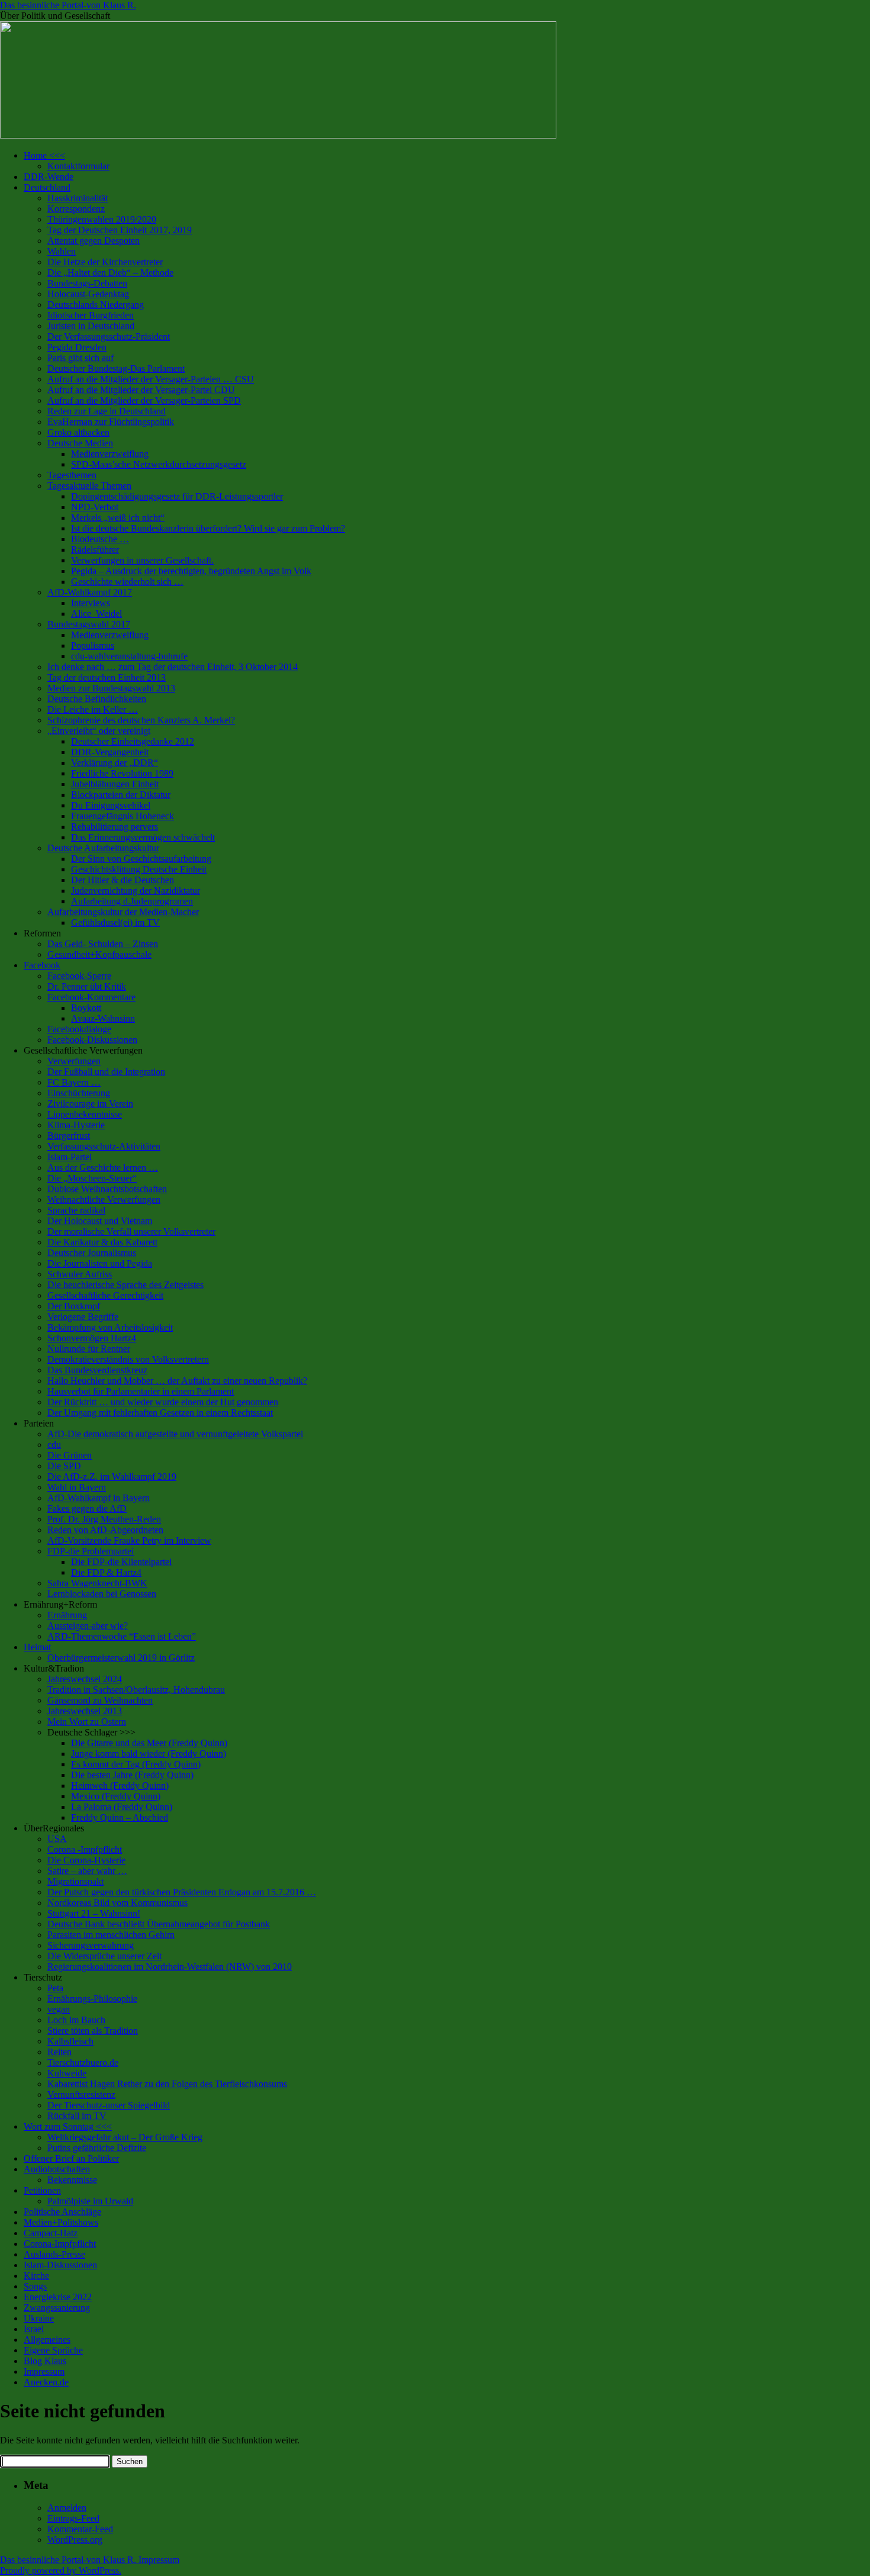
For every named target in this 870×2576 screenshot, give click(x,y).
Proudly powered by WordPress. (61, 2570)
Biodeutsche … (100, 539)
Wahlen (62, 251)
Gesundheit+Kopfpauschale (99, 954)
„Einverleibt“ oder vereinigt (99, 731)
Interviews (91, 603)
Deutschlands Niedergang (96, 305)
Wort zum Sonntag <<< (68, 2126)
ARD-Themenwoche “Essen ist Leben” (122, 1636)
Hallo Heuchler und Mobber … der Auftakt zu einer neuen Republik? (177, 1381)
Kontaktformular (78, 166)
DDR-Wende (49, 177)
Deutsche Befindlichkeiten (97, 699)
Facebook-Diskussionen (92, 1040)
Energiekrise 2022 (58, 2297)
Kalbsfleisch (70, 2041)
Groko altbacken (78, 432)
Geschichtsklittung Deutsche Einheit (139, 869)
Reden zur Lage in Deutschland (107, 411)
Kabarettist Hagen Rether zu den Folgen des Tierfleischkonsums (167, 2084)
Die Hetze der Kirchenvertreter (105, 262)
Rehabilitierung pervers (115, 827)
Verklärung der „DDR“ (115, 763)
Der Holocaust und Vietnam (100, 1221)
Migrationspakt (75, 1881)
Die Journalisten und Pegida (100, 1263)
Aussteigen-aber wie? (88, 1626)
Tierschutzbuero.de (83, 2063)
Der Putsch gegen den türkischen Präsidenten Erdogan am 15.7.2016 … (182, 1892)
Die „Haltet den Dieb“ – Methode (110, 273)
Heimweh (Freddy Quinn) (120, 1786)
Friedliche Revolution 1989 (122, 773)
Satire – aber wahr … (87, 1871)
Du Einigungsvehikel (111, 805)
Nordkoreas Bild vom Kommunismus (117, 1903)
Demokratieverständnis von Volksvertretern (128, 1359)
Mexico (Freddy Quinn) (116, 1796)
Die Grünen (70, 1455)
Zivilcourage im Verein (90, 1104)
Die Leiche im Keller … (93, 709)
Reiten (59, 2052)
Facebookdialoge (79, 1029)
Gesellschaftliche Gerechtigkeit (105, 1295)
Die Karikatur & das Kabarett (102, 1242)
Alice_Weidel (96, 614)
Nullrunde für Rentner (89, 1349)
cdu (54, 1445)
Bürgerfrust (69, 1136)
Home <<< (44, 155)
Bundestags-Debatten (87, 283)
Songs (35, 2286)
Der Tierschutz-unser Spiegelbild (109, 2105)
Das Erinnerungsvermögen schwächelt (143, 837)
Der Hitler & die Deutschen (123, 880)
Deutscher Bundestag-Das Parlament (116, 368)
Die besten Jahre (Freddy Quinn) (132, 1775)
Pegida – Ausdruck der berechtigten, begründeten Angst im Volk (191, 571)
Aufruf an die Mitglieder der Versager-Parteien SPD (144, 400)
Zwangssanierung (57, 2308)
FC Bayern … (74, 1082)
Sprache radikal (76, 1210)
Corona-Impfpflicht (60, 2244)
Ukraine (39, 2318)
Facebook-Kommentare (91, 997)
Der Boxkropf (74, 1306)
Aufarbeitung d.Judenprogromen (132, 901)
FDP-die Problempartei (91, 1551)
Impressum (44, 2371)
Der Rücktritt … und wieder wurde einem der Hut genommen (163, 1402)
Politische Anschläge (62, 2212)
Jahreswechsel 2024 (85, 1679)
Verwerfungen (74, 1061)
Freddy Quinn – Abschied (120, 1817)
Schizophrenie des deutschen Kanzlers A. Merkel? (141, 720)
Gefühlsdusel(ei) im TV (115, 922)
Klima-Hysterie (76, 1125)
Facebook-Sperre (79, 976)
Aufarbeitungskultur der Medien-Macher (123, 912)
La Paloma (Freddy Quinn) (122, 1807)
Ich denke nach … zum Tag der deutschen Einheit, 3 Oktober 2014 (173, 667)
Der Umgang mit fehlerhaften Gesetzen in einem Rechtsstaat (160, 1413)
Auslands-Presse (54, 2254)
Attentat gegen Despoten (94, 241)
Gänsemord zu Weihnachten (100, 1700)
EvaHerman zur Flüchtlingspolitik (111, 422)
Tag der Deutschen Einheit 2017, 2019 (120, 230)
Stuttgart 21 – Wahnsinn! (94, 1913)
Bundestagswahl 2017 (89, 624)
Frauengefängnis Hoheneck (123, 816)
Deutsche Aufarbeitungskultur (103, 848)
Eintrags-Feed (73, 2518)
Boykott (86, 1008)
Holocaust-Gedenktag (88, 294)
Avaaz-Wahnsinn (103, 1018)
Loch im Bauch (76, 2020)
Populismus (93, 645)
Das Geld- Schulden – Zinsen (103, 944)
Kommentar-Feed (80, 2529)
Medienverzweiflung (110, 454)
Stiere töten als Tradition (93, 2031)
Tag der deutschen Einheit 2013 (107, 677)
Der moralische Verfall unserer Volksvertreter (131, 1231)
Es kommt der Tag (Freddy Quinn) (136, 1764)
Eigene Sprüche (53, 2350)
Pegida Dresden (77, 347)
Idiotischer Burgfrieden (91, 315)
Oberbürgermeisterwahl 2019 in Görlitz (121, 1658)
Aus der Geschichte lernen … (103, 1168)
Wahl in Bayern (77, 1487)
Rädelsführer (95, 550)
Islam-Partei (70, 1157)
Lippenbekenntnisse (85, 1114)
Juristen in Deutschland (91, 326)
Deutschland (47, 187)
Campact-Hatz (51, 2233)
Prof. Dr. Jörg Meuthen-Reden (104, 1519)
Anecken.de (46, 2382)
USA (57, 1839)
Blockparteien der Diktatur (121, 795)
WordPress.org (75, 2540)
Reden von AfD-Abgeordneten (105, 1530)
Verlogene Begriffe (83, 1317)
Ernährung (67, 1615)
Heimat (37, 1647)
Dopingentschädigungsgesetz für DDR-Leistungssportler (177, 496)
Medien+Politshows (61, 2222)
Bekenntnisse (72, 2180)
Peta (55, 1988)
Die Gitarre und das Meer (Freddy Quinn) (149, 1743)
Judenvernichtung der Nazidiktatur (136, 891)
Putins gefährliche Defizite (97, 2148)
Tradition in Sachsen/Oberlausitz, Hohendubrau (136, 1690)
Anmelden (67, 2508)
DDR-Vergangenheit (110, 752)
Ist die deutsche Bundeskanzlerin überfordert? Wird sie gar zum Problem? (208, 528)
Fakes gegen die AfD (87, 1508)
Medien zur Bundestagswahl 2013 (111, 688)
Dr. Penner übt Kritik (87, 986)
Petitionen (42, 2190)
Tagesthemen (72, 475)
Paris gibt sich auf (80, 358)
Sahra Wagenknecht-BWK (97, 1583)
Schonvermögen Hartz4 (92, 1338)
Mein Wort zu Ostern (87, 1722)
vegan (59, 2009)
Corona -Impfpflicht (85, 1849)
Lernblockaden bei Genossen (102, 1594)
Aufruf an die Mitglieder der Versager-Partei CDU (141, 390)
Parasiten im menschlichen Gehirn (111, 1935)
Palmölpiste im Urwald (90, 2201)
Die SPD (64, 1466)
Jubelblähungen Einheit (115, 784)
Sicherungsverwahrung (91, 1945)
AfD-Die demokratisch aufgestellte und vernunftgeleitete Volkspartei (175, 1434)
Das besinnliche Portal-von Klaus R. (68, 5)
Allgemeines (47, 2340)
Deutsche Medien (80, 443)
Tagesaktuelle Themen (89, 486)
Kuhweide (67, 2073)
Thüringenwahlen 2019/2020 (102, 219)
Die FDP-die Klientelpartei (121, 1562)
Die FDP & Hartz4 (106, 1572)
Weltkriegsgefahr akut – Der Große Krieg (125, 2137)
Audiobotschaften (57, 2169)
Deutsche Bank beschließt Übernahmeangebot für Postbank (159, 1924)
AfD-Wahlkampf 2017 (90, 592)
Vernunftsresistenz (81, 2094)
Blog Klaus (45, 2361)
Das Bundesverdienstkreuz (97, 1370)
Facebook (42, 965)
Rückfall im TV (77, 2116)
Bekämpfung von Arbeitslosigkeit (110, 1327)
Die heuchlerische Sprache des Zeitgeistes (125, 1285)
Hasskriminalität (78, 198)
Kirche (36, 2276)
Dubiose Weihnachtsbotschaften (107, 1189)
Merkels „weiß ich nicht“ (118, 518)
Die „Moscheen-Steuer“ (92, 1178)
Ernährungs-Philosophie (92, 1999)
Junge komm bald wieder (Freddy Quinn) (149, 1754)
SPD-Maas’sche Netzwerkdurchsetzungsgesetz (159, 464)
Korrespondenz (76, 209)
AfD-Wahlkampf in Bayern (99, 1498)
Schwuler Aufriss (80, 1274)
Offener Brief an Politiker (71, 2158)
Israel (34, 2329)
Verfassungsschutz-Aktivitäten (104, 1146)
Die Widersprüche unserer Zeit (104, 1956)
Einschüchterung (79, 1093)
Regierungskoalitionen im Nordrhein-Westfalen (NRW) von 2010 (170, 1967)
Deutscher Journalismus (92, 1253)
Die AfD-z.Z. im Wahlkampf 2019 (112, 1477)
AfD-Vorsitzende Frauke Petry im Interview (129, 1540)
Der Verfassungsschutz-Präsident (109, 337)
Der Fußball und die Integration (106, 1072)
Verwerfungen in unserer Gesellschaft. (142, 560)
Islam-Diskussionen (60, 2265)
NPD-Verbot (95, 507)
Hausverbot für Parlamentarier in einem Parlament (141, 1391)
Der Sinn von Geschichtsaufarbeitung (141, 859)
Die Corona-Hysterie (86, 1860)
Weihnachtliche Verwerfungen (104, 1200)
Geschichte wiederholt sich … (127, 582)
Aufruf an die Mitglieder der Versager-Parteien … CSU (151, 379)
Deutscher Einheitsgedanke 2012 (133, 741)
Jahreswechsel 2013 (85, 1711)
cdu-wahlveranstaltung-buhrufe (129, 656)
